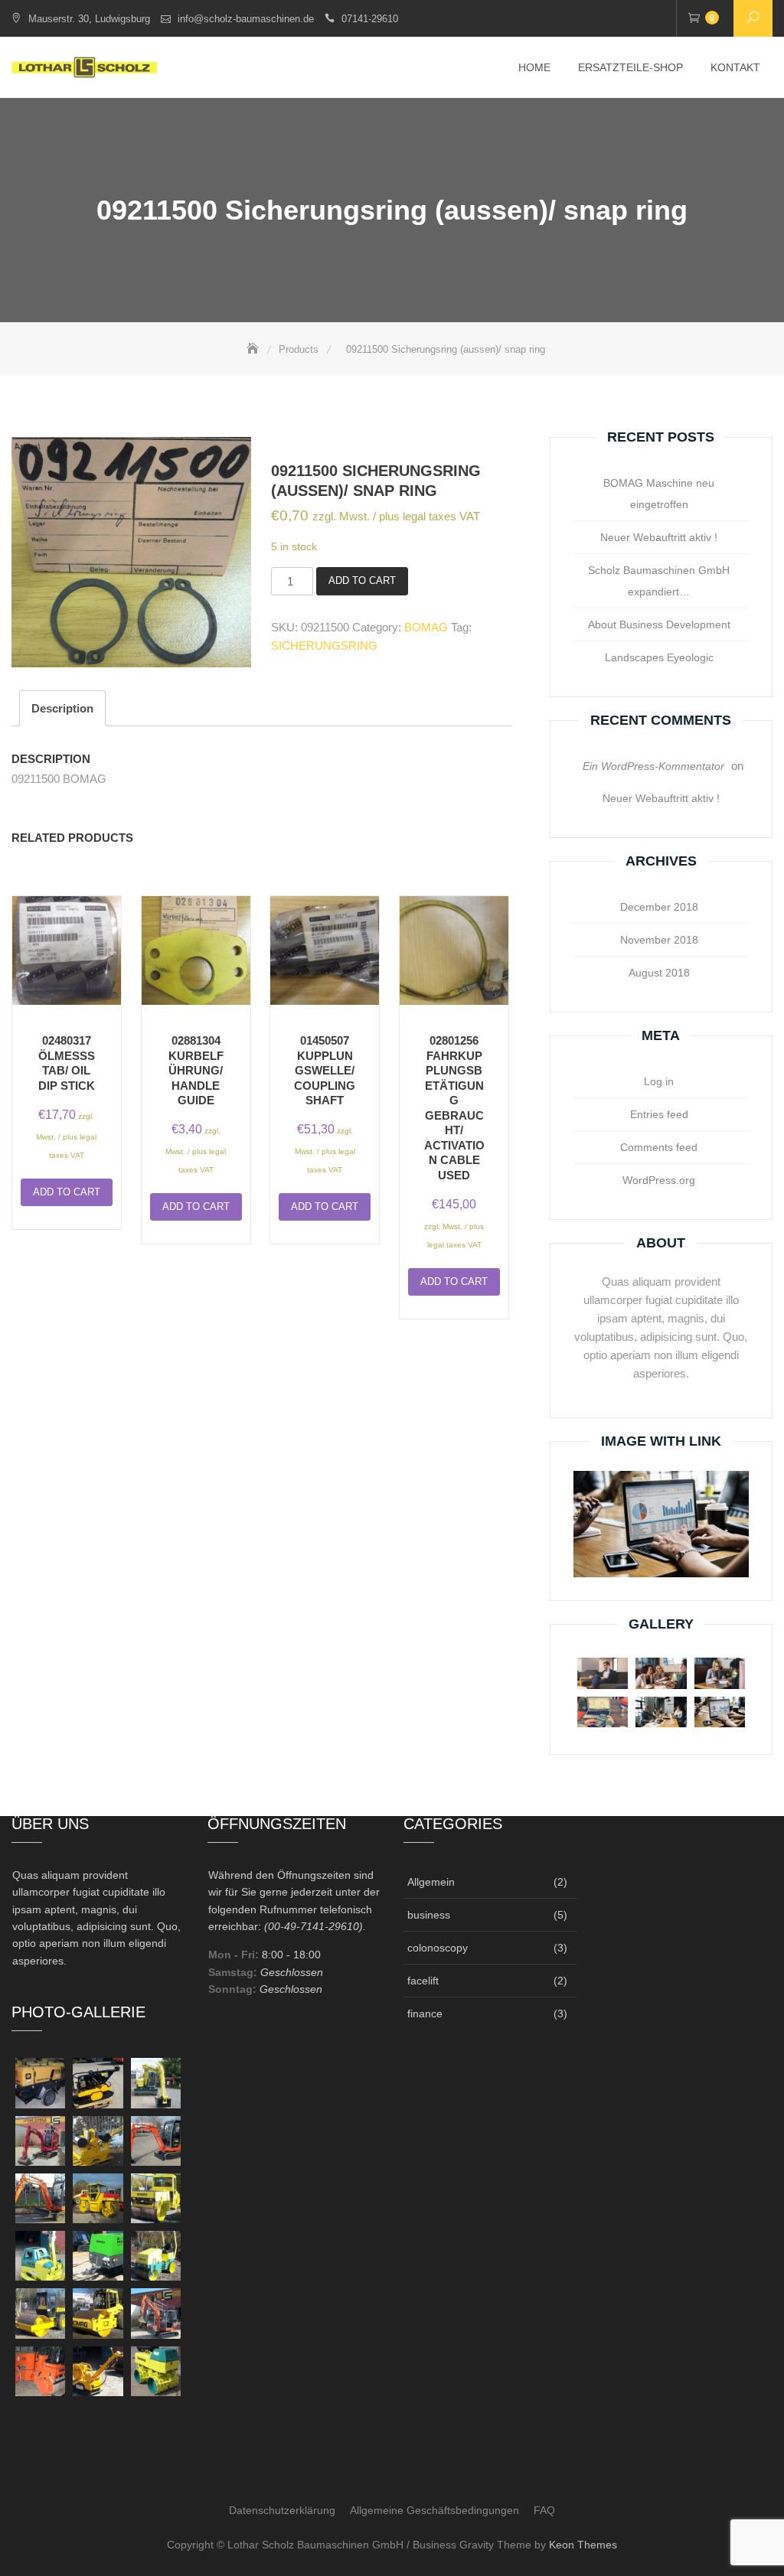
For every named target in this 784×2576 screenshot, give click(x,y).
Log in (659, 1081)
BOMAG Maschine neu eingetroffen (659, 494)
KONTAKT (735, 67)
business (429, 1915)
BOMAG (426, 627)
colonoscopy (438, 1948)
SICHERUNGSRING (324, 646)
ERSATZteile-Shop (630, 67)
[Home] (254, 349)
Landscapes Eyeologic (659, 657)
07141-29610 (370, 19)
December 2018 (659, 907)
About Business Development (659, 624)
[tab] (62, 708)
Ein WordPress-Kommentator (653, 766)
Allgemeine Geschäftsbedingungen (434, 2510)
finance (425, 2014)
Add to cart (362, 580)
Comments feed (659, 1147)
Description (62, 708)
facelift (423, 1981)
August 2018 (659, 973)
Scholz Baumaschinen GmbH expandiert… (659, 581)
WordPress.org (659, 1180)
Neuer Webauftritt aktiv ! (659, 537)
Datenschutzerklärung (282, 2510)
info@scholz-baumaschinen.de (246, 19)
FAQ (544, 2510)
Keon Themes (583, 2545)
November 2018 (659, 940)
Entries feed (659, 1114)
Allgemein (431, 1882)
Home (534, 67)
